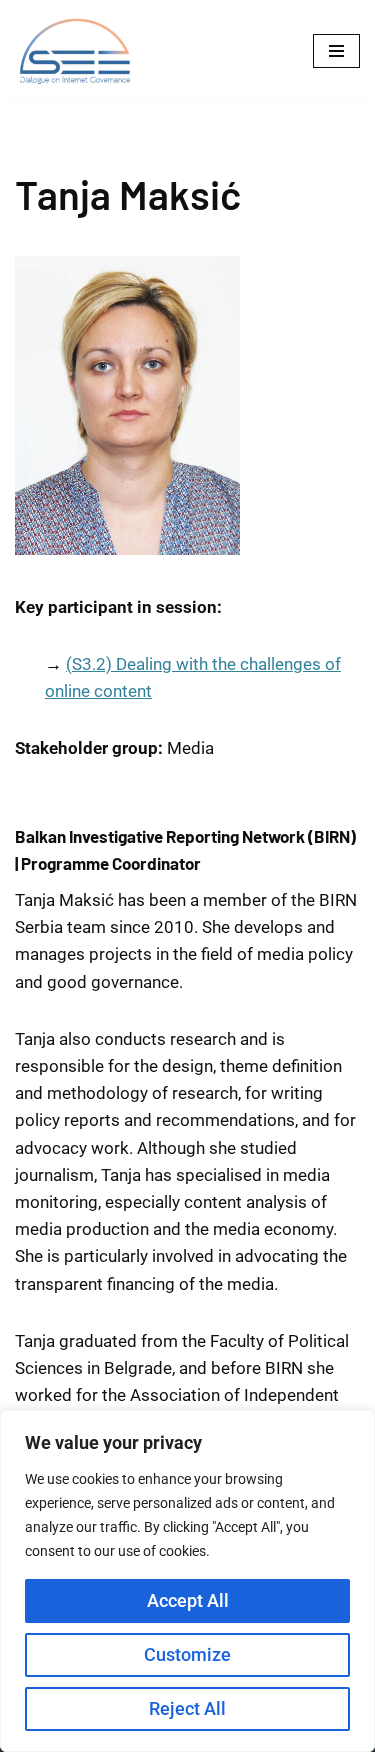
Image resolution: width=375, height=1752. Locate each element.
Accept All (188, 1600)
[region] (187, 1581)
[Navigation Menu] (336, 51)
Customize (187, 1654)
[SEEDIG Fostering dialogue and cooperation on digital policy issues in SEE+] (80, 51)
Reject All (187, 1708)
